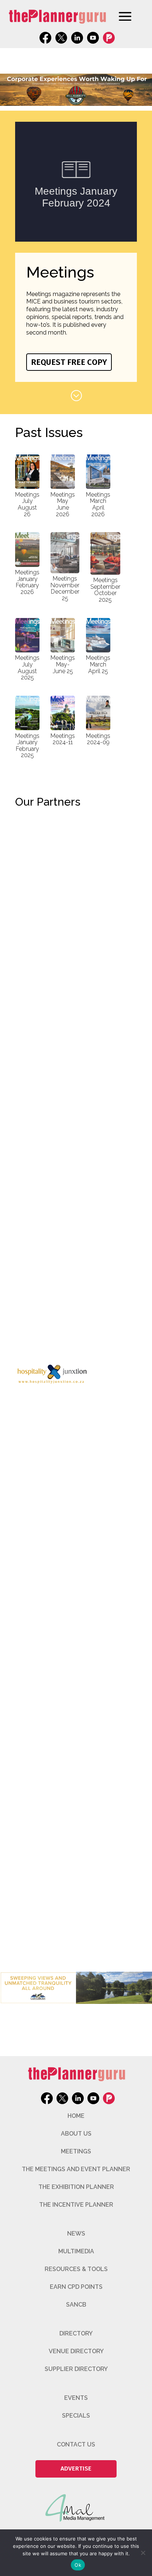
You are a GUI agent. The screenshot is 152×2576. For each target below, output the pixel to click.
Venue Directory (76, 2351)
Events (76, 2398)
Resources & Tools (76, 2269)
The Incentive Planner (76, 2205)
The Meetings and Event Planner (76, 2169)
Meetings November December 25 (65, 588)
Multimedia (76, 2251)
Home (76, 2116)
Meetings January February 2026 (27, 582)
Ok (78, 2565)
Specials (76, 2416)
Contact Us (76, 2444)
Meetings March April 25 (98, 664)
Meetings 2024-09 (98, 739)
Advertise (76, 2468)
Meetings (76, 2151)
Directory (76, 2333)
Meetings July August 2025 (27, 668)
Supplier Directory (76, 2369)
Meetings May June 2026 (63, 504)
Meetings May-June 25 (63, 664)
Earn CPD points (76, 2287)
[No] (143, 2553)
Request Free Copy (69, 362)
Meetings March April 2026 (98, 504)
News (76, 2234)
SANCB (76, 2305)
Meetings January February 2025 (27, 746)
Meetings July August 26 (27, 504)
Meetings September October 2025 (105, 590)
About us (76, 2134)
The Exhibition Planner (76, 2187)
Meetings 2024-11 (63, 739)
